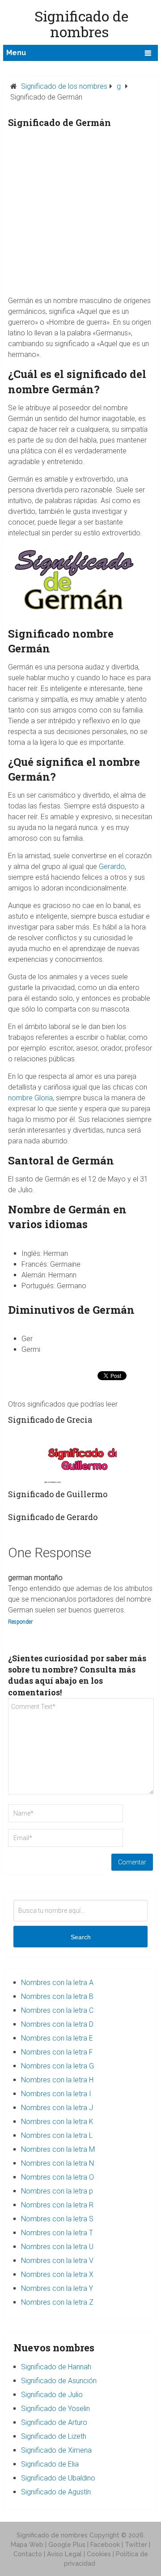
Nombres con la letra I (56, 2094)
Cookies (99, 2554)
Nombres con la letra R (57, 2205)
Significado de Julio (52, 2395)
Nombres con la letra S (57, 2219)
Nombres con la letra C (57, 2010)
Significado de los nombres (64, 86)
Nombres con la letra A (57, 1983)
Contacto (28, 2554)
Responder (20, 1622)
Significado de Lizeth (54, 2436)
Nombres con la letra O (57, 2177)
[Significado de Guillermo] (81, 1458)
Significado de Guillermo (58, 1494)
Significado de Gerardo (53, 1517)
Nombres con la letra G (57, 2066)
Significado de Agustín (56, 2492)
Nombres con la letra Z (57, 2302)
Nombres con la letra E (57, 2038)
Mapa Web (27, 2545)
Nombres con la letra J (57, 2108)
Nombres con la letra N (57, 2163)
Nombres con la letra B (57, 1996)
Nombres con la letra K (57, 2122)
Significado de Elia (50, 2464)
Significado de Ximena (56, 2450)
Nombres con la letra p (57, 2191)
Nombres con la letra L (57, 2135)
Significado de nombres (52, 2535)
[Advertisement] (80, 215)
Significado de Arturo (54, 2422)
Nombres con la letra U (57, 2247)
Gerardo (112, 867)
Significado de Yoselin (55, 2409)
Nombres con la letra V (57, 2261)
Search (81, 1937)
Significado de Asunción (59, 2381)
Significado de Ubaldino (58, 2478)
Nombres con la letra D (57, 2024)
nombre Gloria (30, 1098)
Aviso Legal (64, 2554)
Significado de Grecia (50, 1420)
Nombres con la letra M (58, 2149)
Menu (16, 53)
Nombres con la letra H (57, 2080)
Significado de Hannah (56, 2367)
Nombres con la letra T (57, 2233)
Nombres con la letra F (57, 2052)
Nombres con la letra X (57, 2274)
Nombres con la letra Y (57, 2288)
